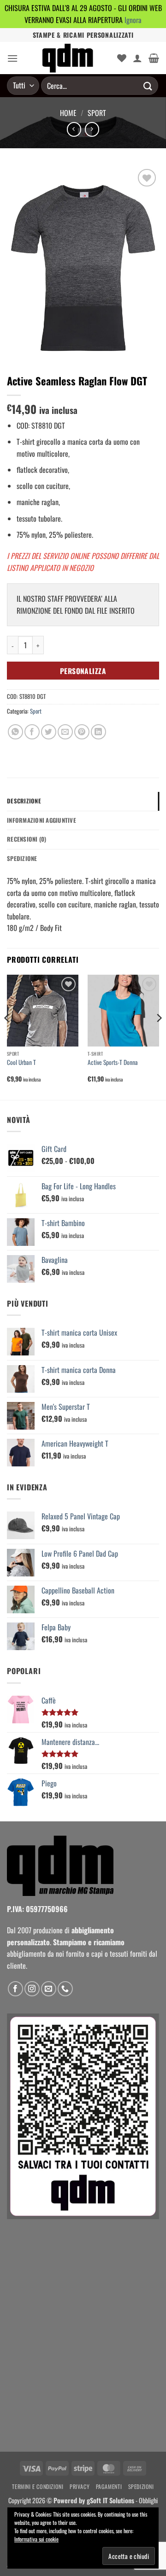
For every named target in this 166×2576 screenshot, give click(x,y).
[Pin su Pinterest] (82, 732)
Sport (97, 113)
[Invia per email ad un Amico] (65, 732)
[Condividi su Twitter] (49, 732)
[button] (12, 58)
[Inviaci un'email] (49, 1989)
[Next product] (74, 129)
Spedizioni (141, 2486)
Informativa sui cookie (36, 2539)
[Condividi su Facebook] (32, 732)
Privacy (80, 2486)
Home (68, 113)
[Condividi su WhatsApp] (15, 732)
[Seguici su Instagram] (32, 1989)
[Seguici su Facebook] (15, 1989)
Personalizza (83, 671)
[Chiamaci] (65, 1989)
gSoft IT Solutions (110, 2500)
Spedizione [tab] (22, 858)
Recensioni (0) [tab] (27, 839)
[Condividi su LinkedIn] (98, 732)
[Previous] (7, 1036)
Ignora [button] (133, 20)
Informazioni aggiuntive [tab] (41, 820)
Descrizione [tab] (24, 801)
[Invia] (148, 86)
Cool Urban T (21, 1063)
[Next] (159, 1036)
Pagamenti (109, 2486)
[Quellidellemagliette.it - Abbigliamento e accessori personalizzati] (68, 58)
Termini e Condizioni (38, 2486)
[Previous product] (92, 129)
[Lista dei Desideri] (122, 58)
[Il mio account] (137, 58)
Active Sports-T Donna (113, 1063)
